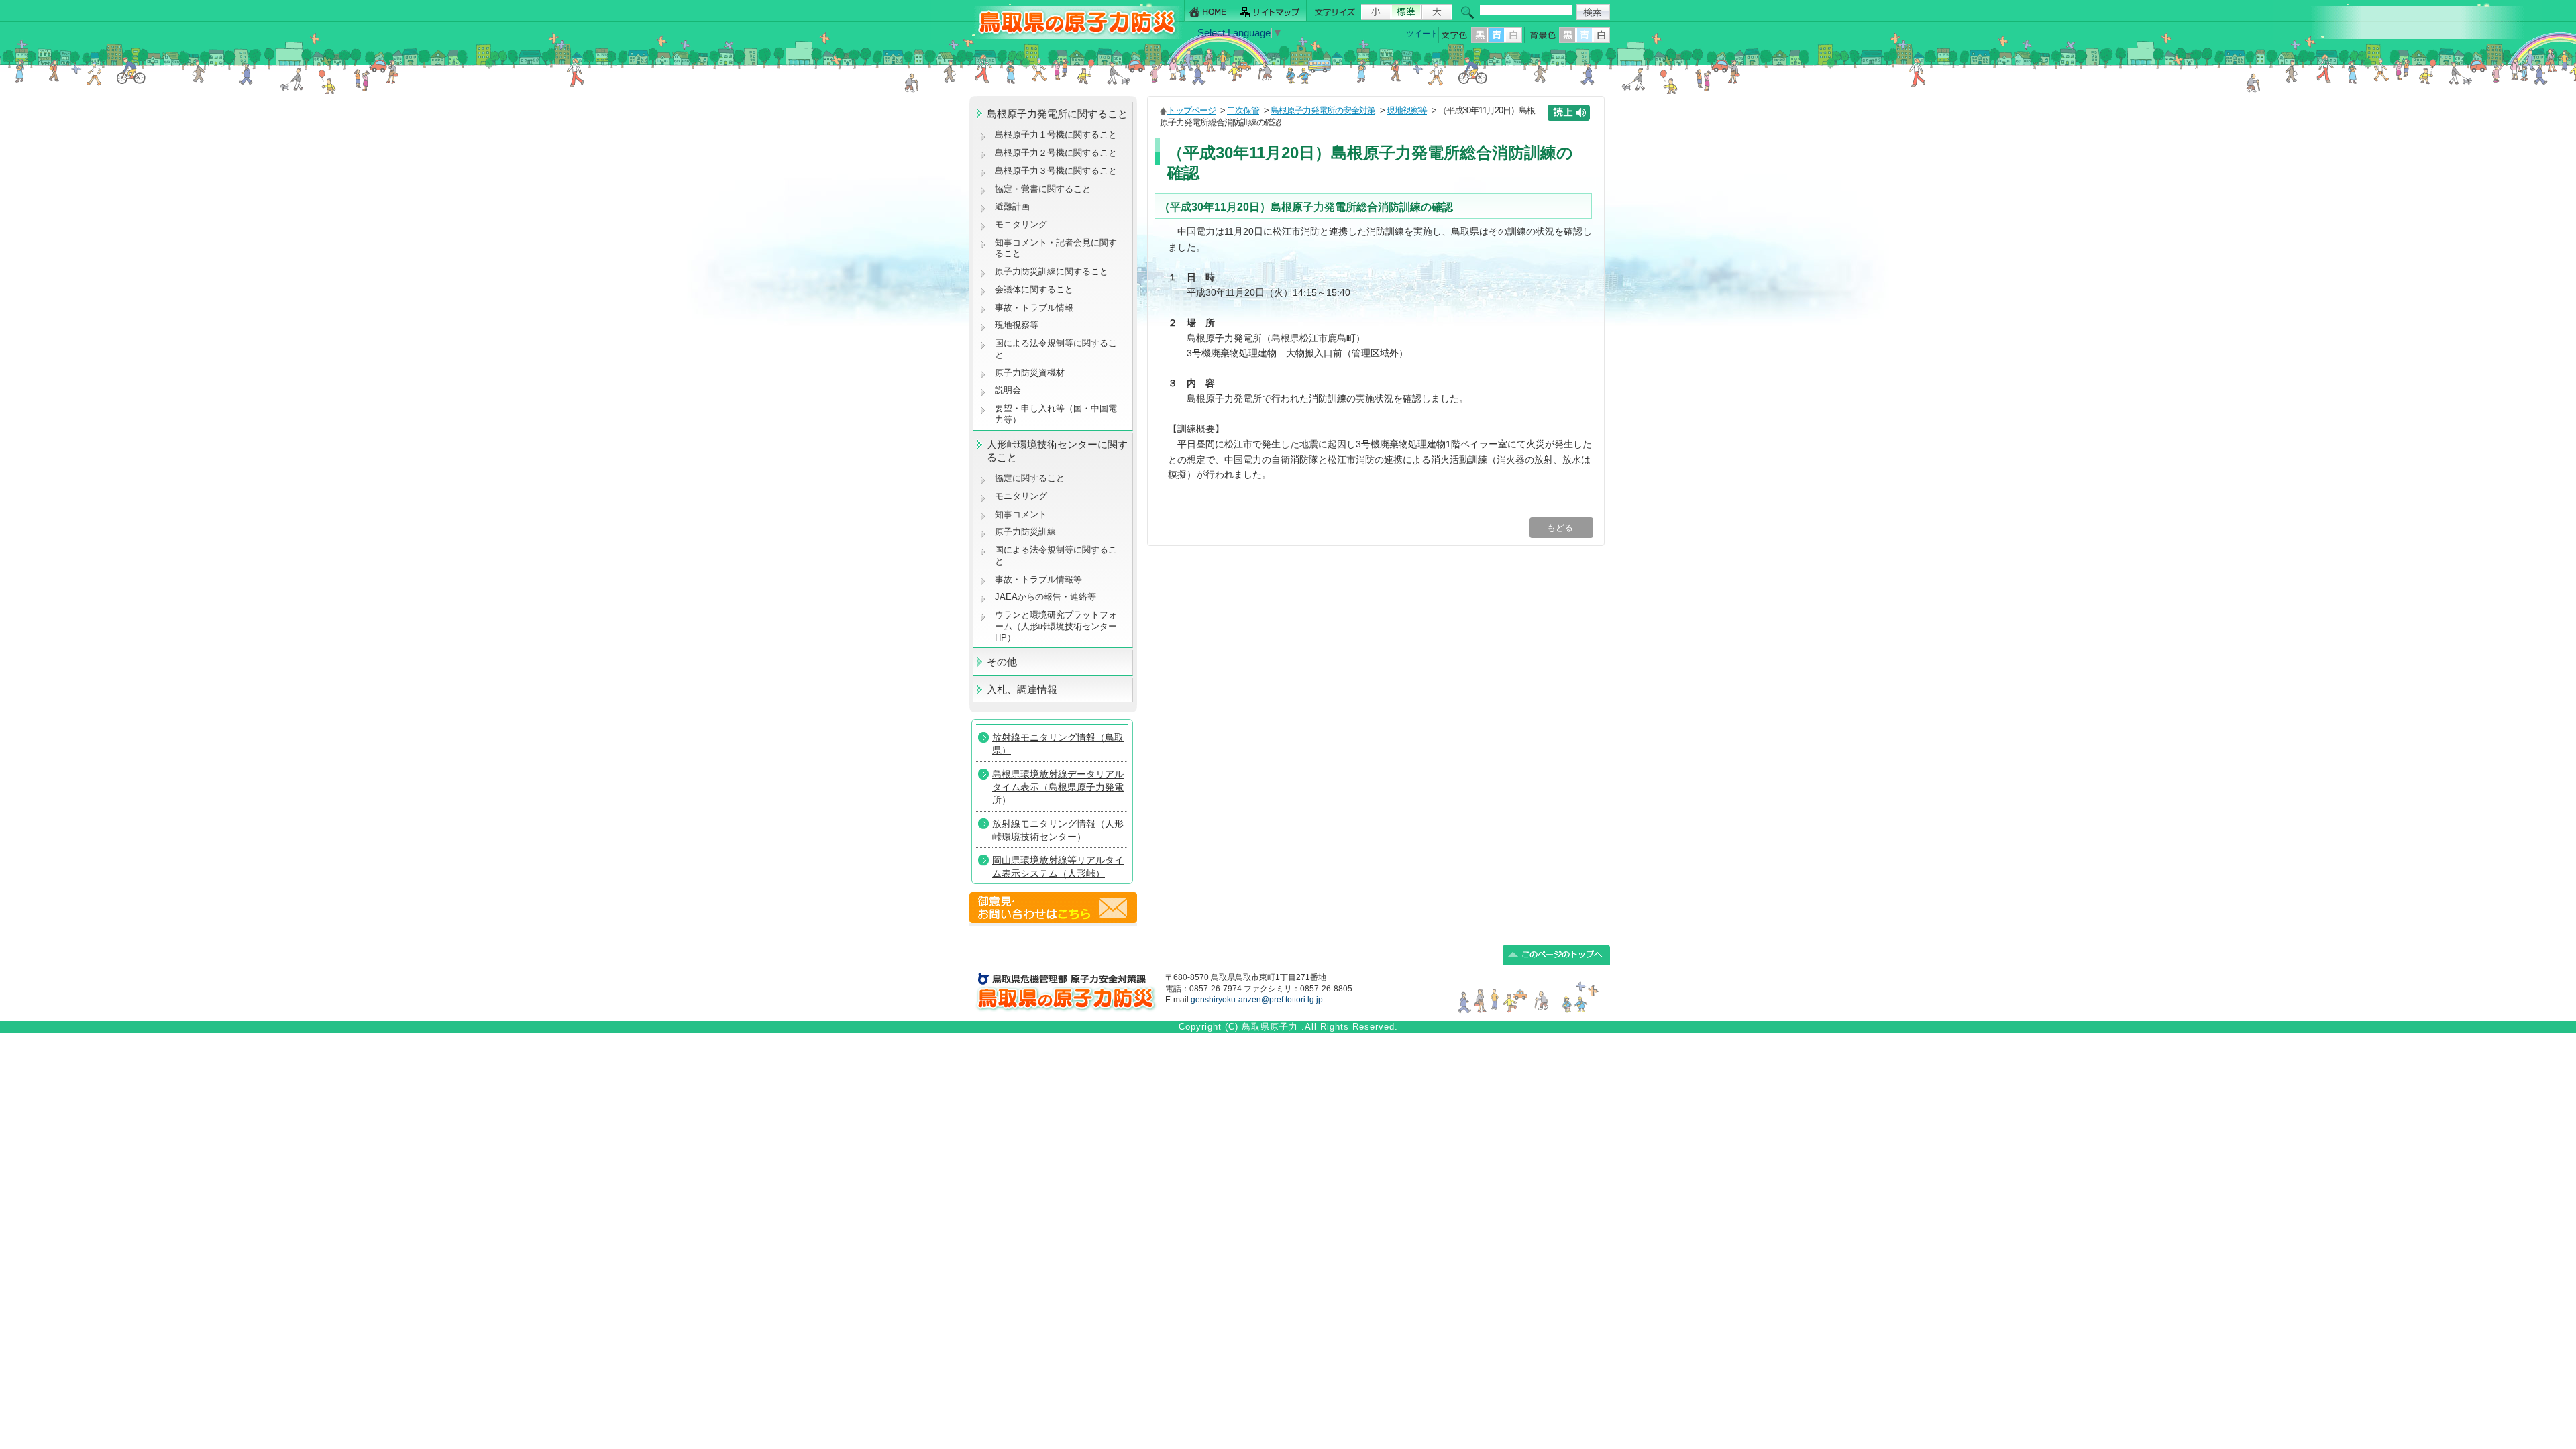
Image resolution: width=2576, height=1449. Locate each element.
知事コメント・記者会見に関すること (1056, 248)
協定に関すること (1030, 478)
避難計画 (1012, 206)
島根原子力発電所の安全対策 (1323, 110)
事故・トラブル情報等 (1040, 579)
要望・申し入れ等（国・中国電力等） (1056, 414)
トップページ (1191, 110)
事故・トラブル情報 (1037, 308)
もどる (1561, 528)
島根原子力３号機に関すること (1056, 171)
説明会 (1008, 390)
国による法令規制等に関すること (1056, 349)
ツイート (1422, 34)
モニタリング (1021, 224)
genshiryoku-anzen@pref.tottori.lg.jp (1257, 1000)
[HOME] (1209, 11)
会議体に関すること (1034, 289)
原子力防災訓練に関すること (1052, 271)
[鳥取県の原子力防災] (1073, 38)
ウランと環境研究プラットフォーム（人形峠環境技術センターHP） (1056, 626)
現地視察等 (1017, 325)
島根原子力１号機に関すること (1056, 135)
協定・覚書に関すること (1043, 189)
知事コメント (1021, 514)
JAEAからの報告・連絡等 (1045, 597)
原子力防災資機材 (1030, 373)
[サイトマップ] (1271, 11)
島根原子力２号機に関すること (1056, 153)
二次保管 (1243, 110)
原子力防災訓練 (1025, 532)
